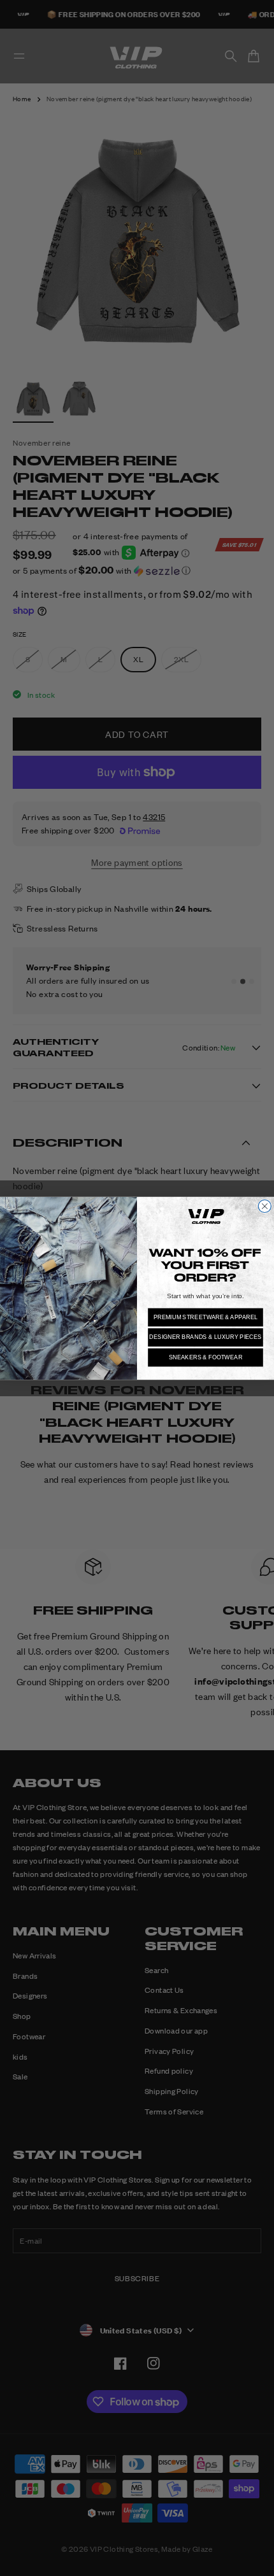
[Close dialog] (264, 1206)
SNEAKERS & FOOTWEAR (206, 1357)
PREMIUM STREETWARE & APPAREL (206, 1317)
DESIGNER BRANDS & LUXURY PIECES (205, 1337)
